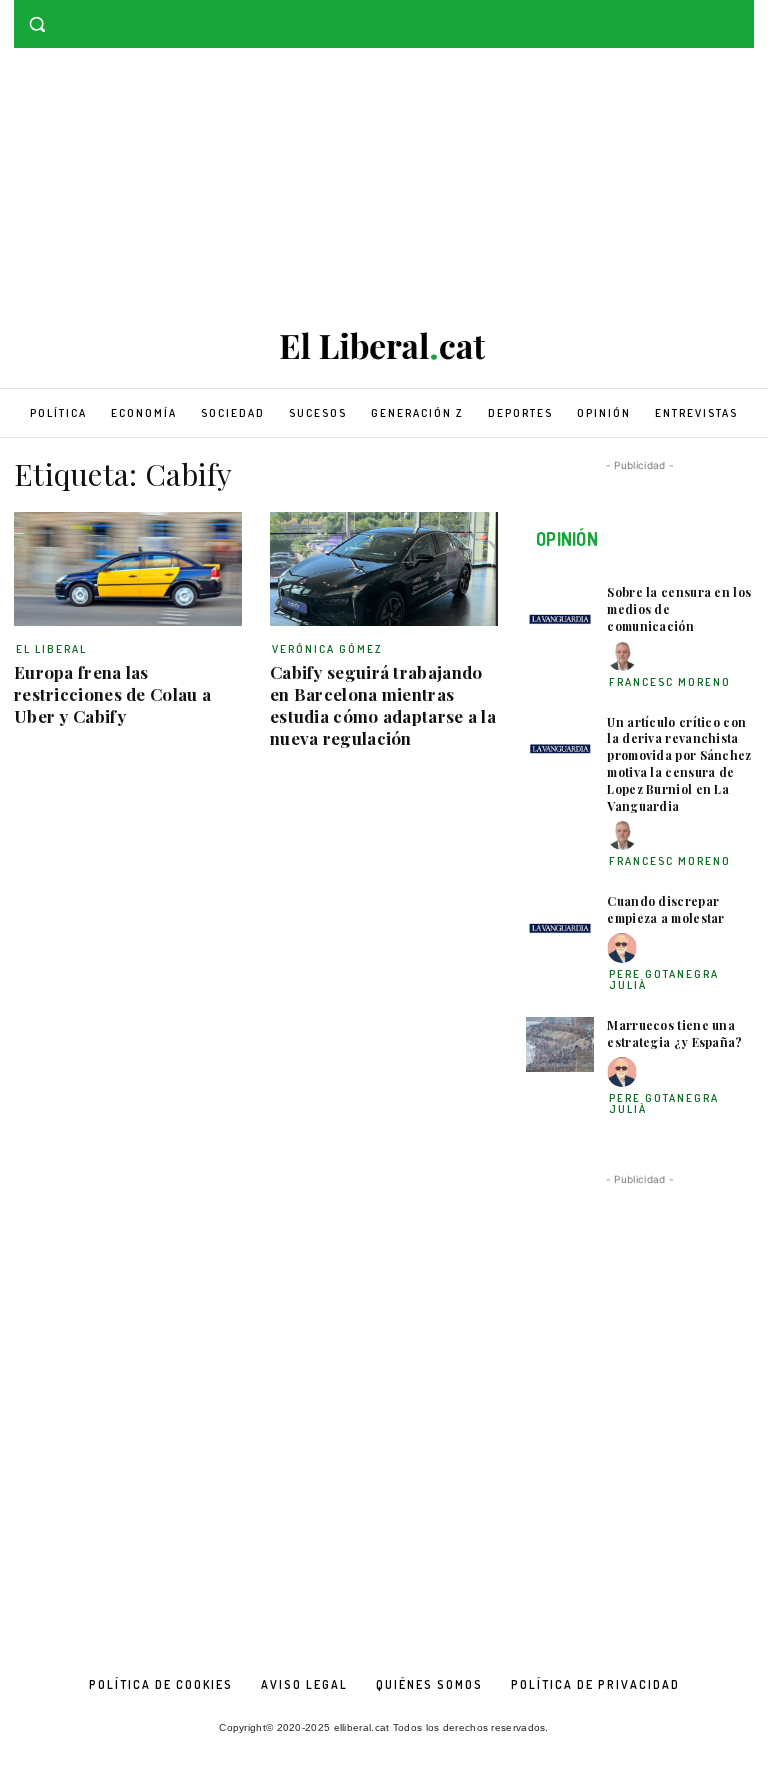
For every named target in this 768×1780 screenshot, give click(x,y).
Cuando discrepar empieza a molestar (665, 909)
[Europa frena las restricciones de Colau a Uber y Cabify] (128, 569)
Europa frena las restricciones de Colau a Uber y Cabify (112, 694)
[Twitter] (742, 14)
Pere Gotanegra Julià (664, 979)
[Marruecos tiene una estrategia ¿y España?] (560, 1044)
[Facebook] (714, 14)
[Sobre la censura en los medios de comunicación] (560, 611)
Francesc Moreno (670, 682)
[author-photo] (625, 656)
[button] (37, 24)
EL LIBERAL (51, 649)
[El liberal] (384, 346)
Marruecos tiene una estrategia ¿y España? (674, 1033)
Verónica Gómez (327, 649)
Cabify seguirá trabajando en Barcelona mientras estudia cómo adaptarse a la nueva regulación (383, 705)
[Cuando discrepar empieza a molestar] (560, 920)
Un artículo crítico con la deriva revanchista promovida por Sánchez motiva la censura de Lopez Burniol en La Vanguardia (679, 764)
